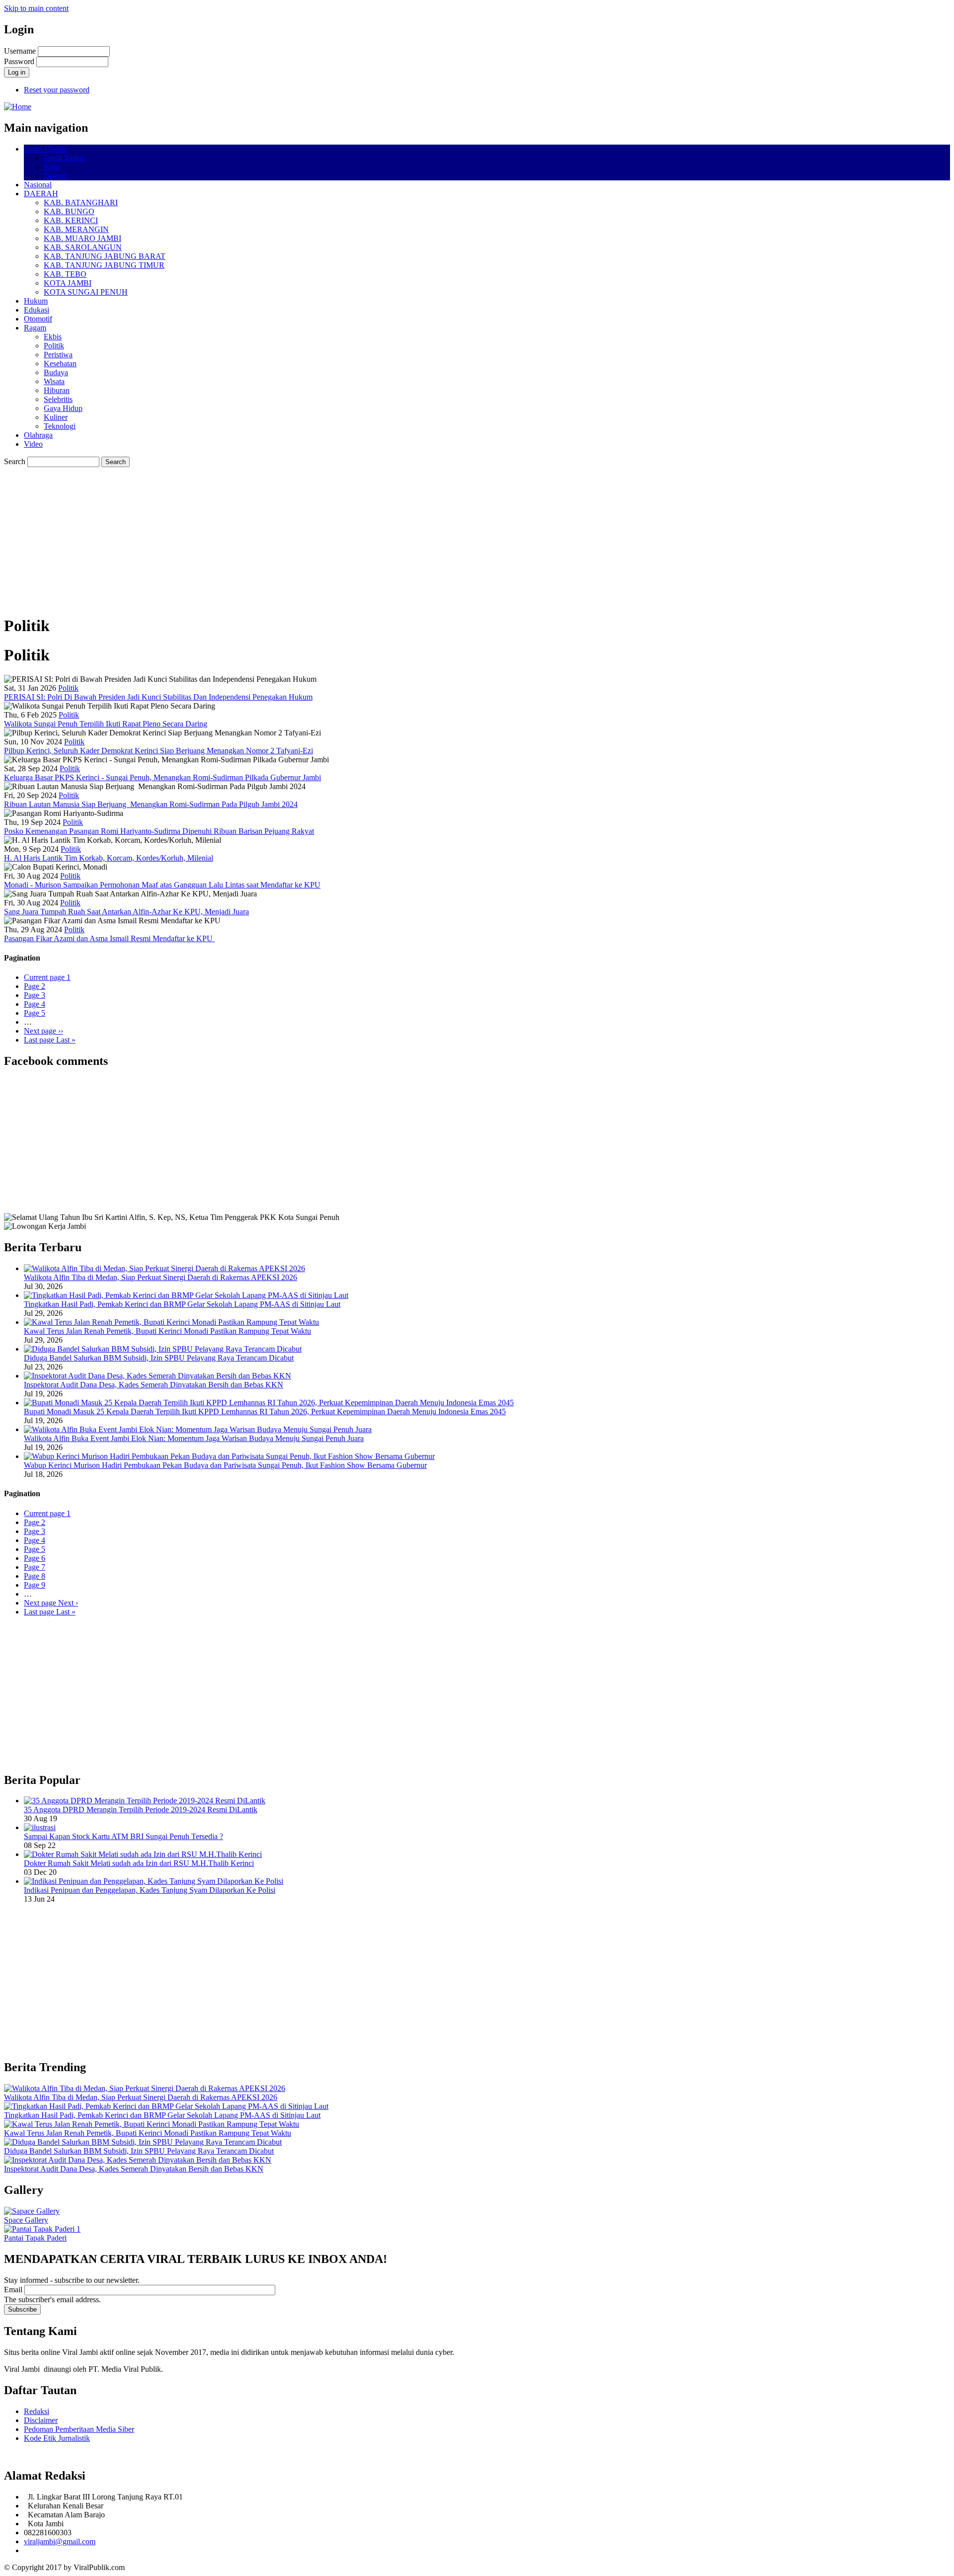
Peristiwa (58, 355)
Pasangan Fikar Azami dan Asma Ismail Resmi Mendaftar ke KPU (109, 938)
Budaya (56, 372)
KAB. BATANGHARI (81, 202)
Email (13, 2290)
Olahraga (38, 435)
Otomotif (38, 319)
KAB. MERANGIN (76, 229)
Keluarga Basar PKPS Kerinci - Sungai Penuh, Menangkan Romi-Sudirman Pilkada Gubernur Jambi (162, 777)
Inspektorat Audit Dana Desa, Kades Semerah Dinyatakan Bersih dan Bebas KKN (154, 1385)
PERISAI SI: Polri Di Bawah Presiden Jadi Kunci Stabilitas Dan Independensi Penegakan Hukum (158, 697)
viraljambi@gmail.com (60, 2541)
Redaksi (37, 2411)
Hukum (36, 301)
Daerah (55, 176)
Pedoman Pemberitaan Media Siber (79, 2429)
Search (15, 461)
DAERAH (41, 194)
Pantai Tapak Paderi (35, 2238)
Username (20, 51)
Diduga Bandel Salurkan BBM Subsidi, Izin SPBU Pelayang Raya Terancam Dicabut (159, 1358)
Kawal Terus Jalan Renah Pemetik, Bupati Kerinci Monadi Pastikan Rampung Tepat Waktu (167, 1331)
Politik (54, 346)
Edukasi (37, 310)
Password (19, 61)
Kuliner (56, 417)
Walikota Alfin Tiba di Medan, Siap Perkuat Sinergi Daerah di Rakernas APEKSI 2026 (160, 1277)
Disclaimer (41, 2420)
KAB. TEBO (65, 274)
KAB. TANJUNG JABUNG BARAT (105, 256)
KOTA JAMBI (68, 283)
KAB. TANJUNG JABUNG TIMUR (104, 265)
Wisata (54, 381)
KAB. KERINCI (71, 220)
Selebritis (58, 399)
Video (33, 444)
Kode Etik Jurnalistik (57, 2438)
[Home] (18, 107)
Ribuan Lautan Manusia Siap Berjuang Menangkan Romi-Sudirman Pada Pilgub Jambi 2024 (151, 804)
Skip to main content (36, 8)
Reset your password (57, 90)
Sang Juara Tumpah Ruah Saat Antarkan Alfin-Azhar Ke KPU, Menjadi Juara (126, 912)
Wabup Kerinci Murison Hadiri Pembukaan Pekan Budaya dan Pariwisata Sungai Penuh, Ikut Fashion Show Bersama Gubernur (225, 1465)
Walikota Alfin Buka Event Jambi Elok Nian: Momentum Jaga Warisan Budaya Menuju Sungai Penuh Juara (194, 1438)
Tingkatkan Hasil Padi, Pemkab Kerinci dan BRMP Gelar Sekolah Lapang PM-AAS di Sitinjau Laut (182, 1304)
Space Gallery (26, 2220)
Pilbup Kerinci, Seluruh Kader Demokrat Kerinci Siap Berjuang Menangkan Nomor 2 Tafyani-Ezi (159, 751)
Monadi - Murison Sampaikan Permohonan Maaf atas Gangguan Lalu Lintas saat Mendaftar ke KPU (162, 885)
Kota (51, 167)
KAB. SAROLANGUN (83, 247)
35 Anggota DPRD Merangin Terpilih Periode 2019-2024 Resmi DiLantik (141, 1810)
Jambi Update (45, 149)
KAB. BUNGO (69, 211)
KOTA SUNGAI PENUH (86, 292)
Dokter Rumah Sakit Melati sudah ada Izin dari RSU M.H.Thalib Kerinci (139, 1863)
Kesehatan (60, 363)
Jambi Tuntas (64, 158)
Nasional (38, 185)
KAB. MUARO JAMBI (82, 238)
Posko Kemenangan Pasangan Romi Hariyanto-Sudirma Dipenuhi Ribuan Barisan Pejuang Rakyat (159, 831)
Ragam (35, 328)
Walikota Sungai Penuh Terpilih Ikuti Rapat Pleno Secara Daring (106, 724)
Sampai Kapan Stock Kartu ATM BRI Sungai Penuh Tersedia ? (123, 1836)
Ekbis (53, 337)
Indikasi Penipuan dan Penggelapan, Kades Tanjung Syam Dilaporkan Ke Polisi (150, 1890)
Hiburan (57, 390)
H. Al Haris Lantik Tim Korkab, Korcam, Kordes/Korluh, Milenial (109, 858)
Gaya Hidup (63, 408)
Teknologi (60, 426)
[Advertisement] (302, 537)
